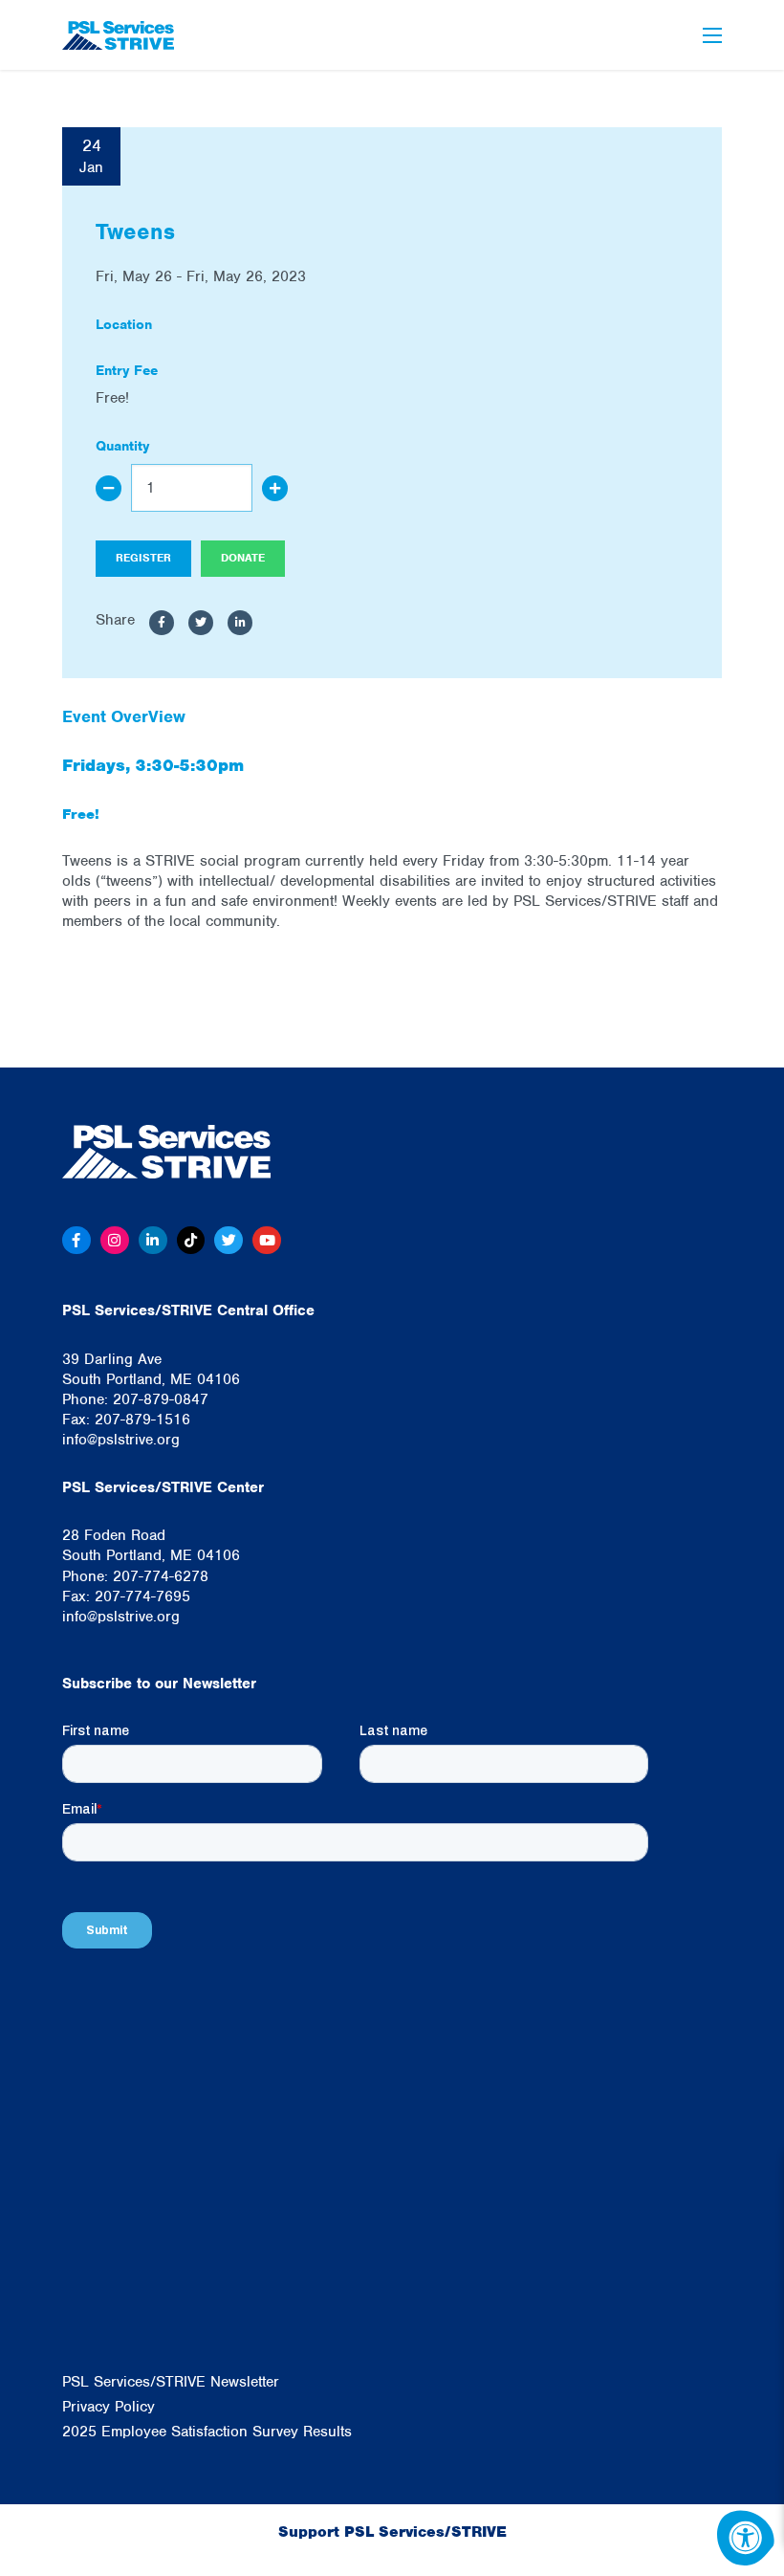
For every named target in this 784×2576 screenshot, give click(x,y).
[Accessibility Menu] (746, 2538)
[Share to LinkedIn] (240, 623)
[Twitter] (229, 1241)
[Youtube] (267, 1241)
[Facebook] (76, 1241)
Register (143, 558)
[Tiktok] (191, 1241)
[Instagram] (115, 1241)
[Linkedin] (153, 1241)
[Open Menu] (712, 35)
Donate (243, 558)
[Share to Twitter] (201, 623)
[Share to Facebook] (162, 623)
